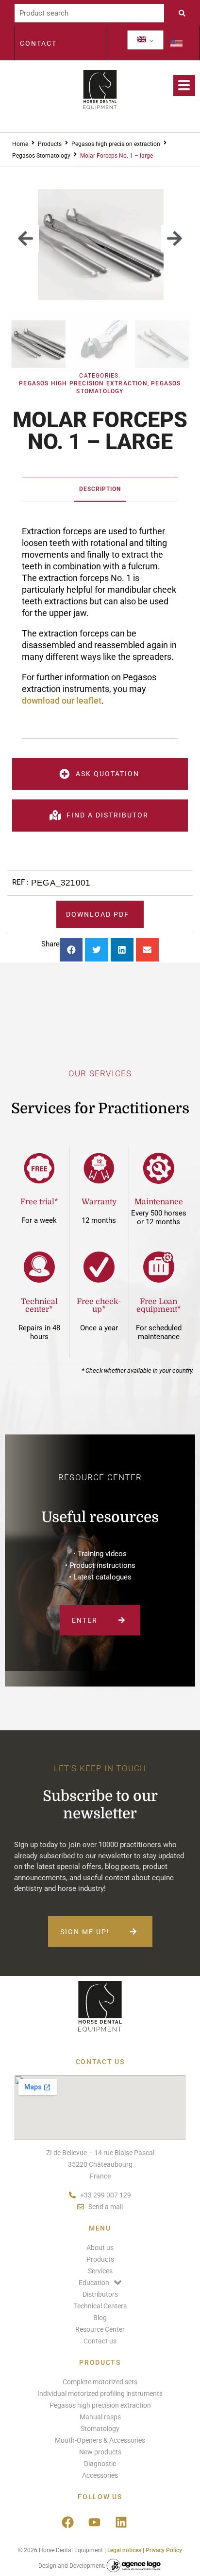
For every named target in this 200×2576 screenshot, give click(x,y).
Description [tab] (100, 489)
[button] (25, 239)
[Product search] (89, 13)
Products (50, 144)
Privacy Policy (164, 2550)
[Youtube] (94, 2522)
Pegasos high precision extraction (116, 144)
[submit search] (184, 13)
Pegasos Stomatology (41, 156)
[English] (142, 40)
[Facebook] (67, 2522)
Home (20, 144)
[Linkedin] (121, 2522)
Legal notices (124, 2550)
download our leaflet (62, 700)
